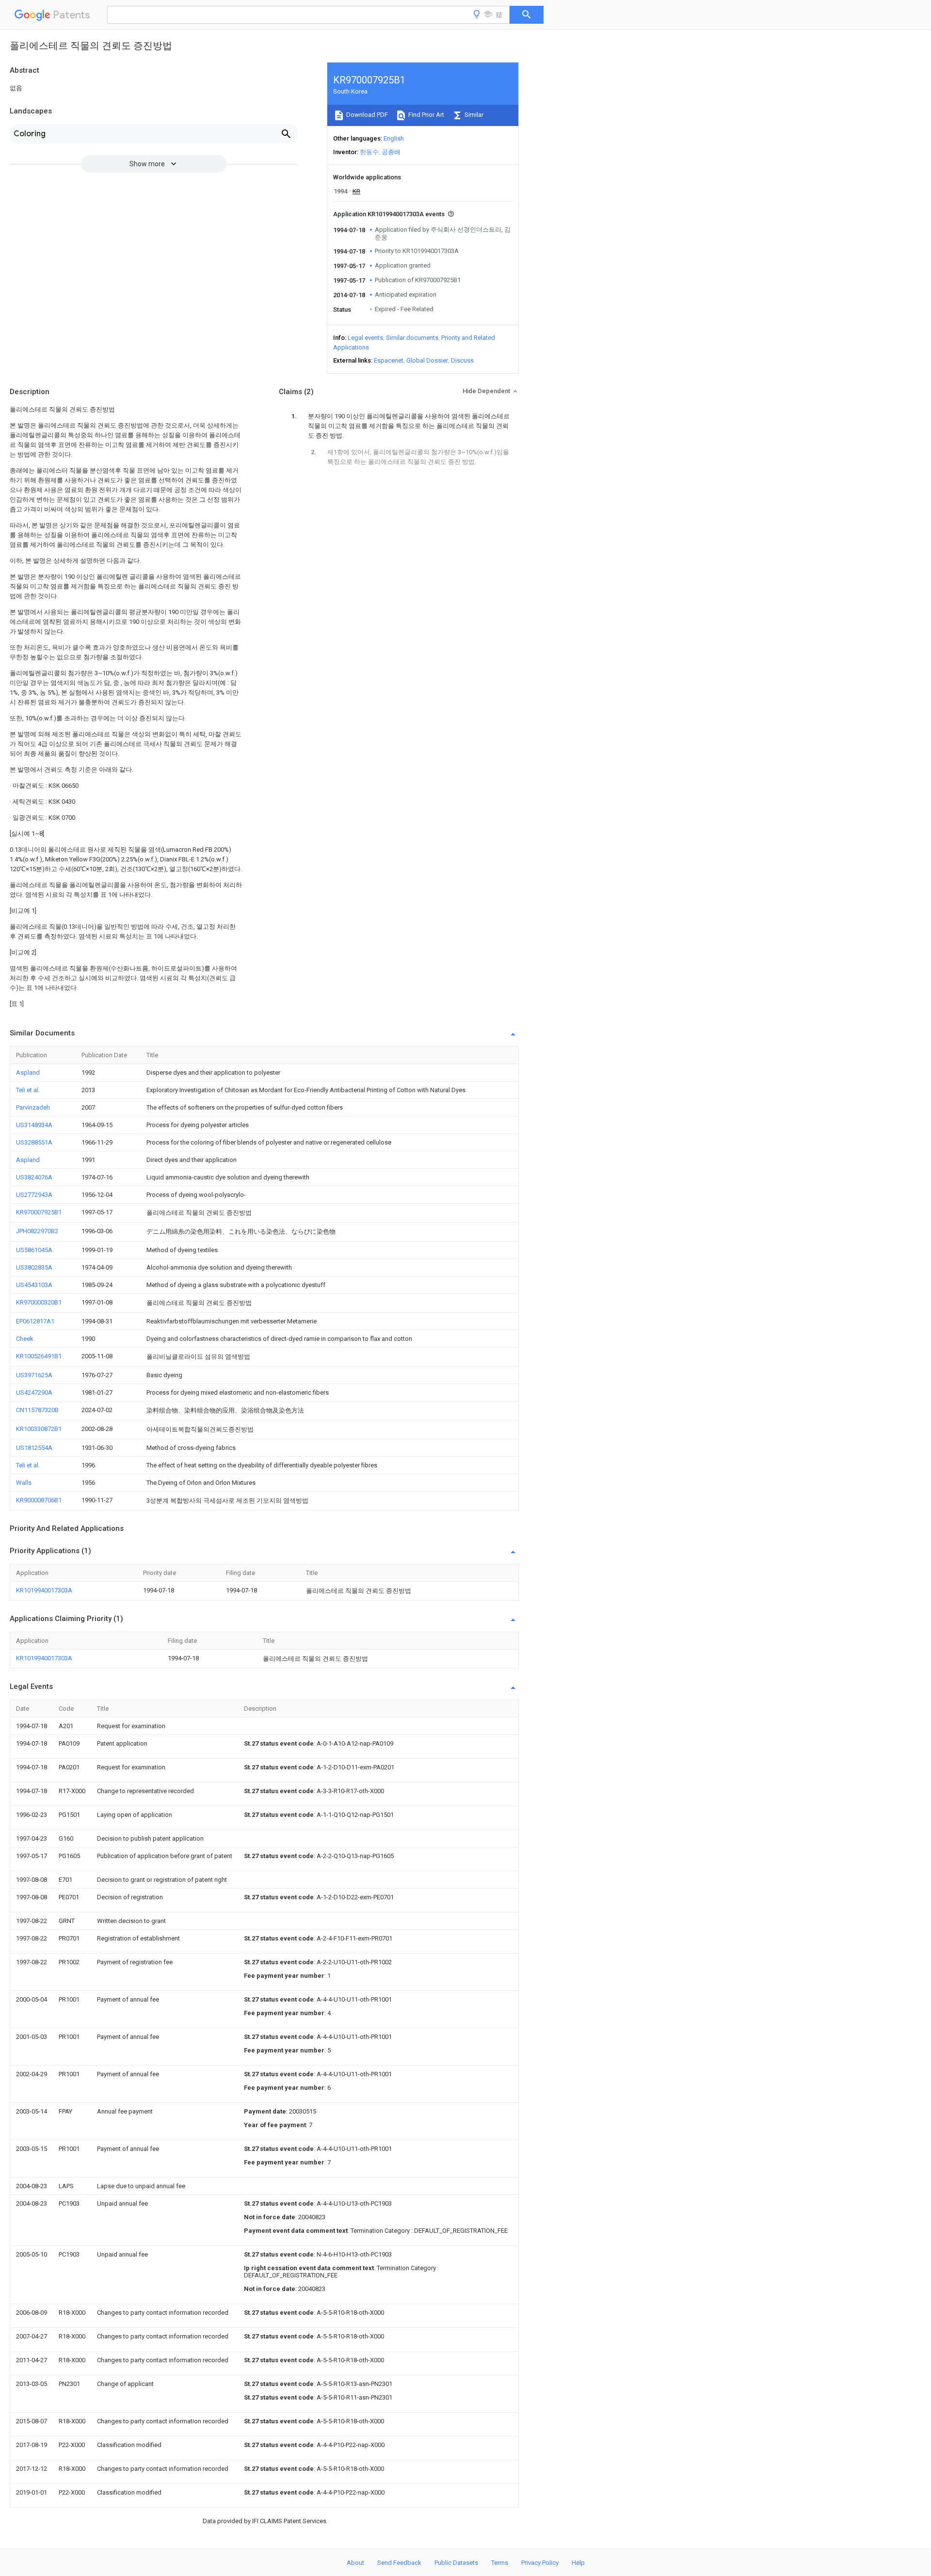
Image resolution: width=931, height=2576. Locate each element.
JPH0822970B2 (37, 1231)
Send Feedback (399, 2563)
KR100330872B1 (39, 1429)
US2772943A (34, 1195)
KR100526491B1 (39, 1356)
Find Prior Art (425, 115)
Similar (473, 115)
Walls (24, 1483)
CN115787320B (37, 1410)
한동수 (369, 152)
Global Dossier (427, 360)
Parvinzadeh (33, 1107)
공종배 (391, 152)
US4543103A (34, 1285)
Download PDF (366, 115)
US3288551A (34, 1142)
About (355, 2563)
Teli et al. (28, 1090)
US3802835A (34, 1267)
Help (578, 2563)
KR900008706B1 (39, 1500)
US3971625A (34, 1375)
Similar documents (412, 338)
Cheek (25, 1339)
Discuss (462, 360)
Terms (500, 2563)
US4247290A (34, 1392)
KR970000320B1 (39, 1302)
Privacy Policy (540, 2563)
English (394, 138)
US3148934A (34, 1125)
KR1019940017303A (44, 1590)
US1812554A (34, 1448)
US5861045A (34, 1250)
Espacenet (389, 360)
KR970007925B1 (39, 1212)
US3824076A (34, 1177)
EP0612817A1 (35, 1321)
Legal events (365, 338)
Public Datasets (456, 2563)
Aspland (28, 1073)
